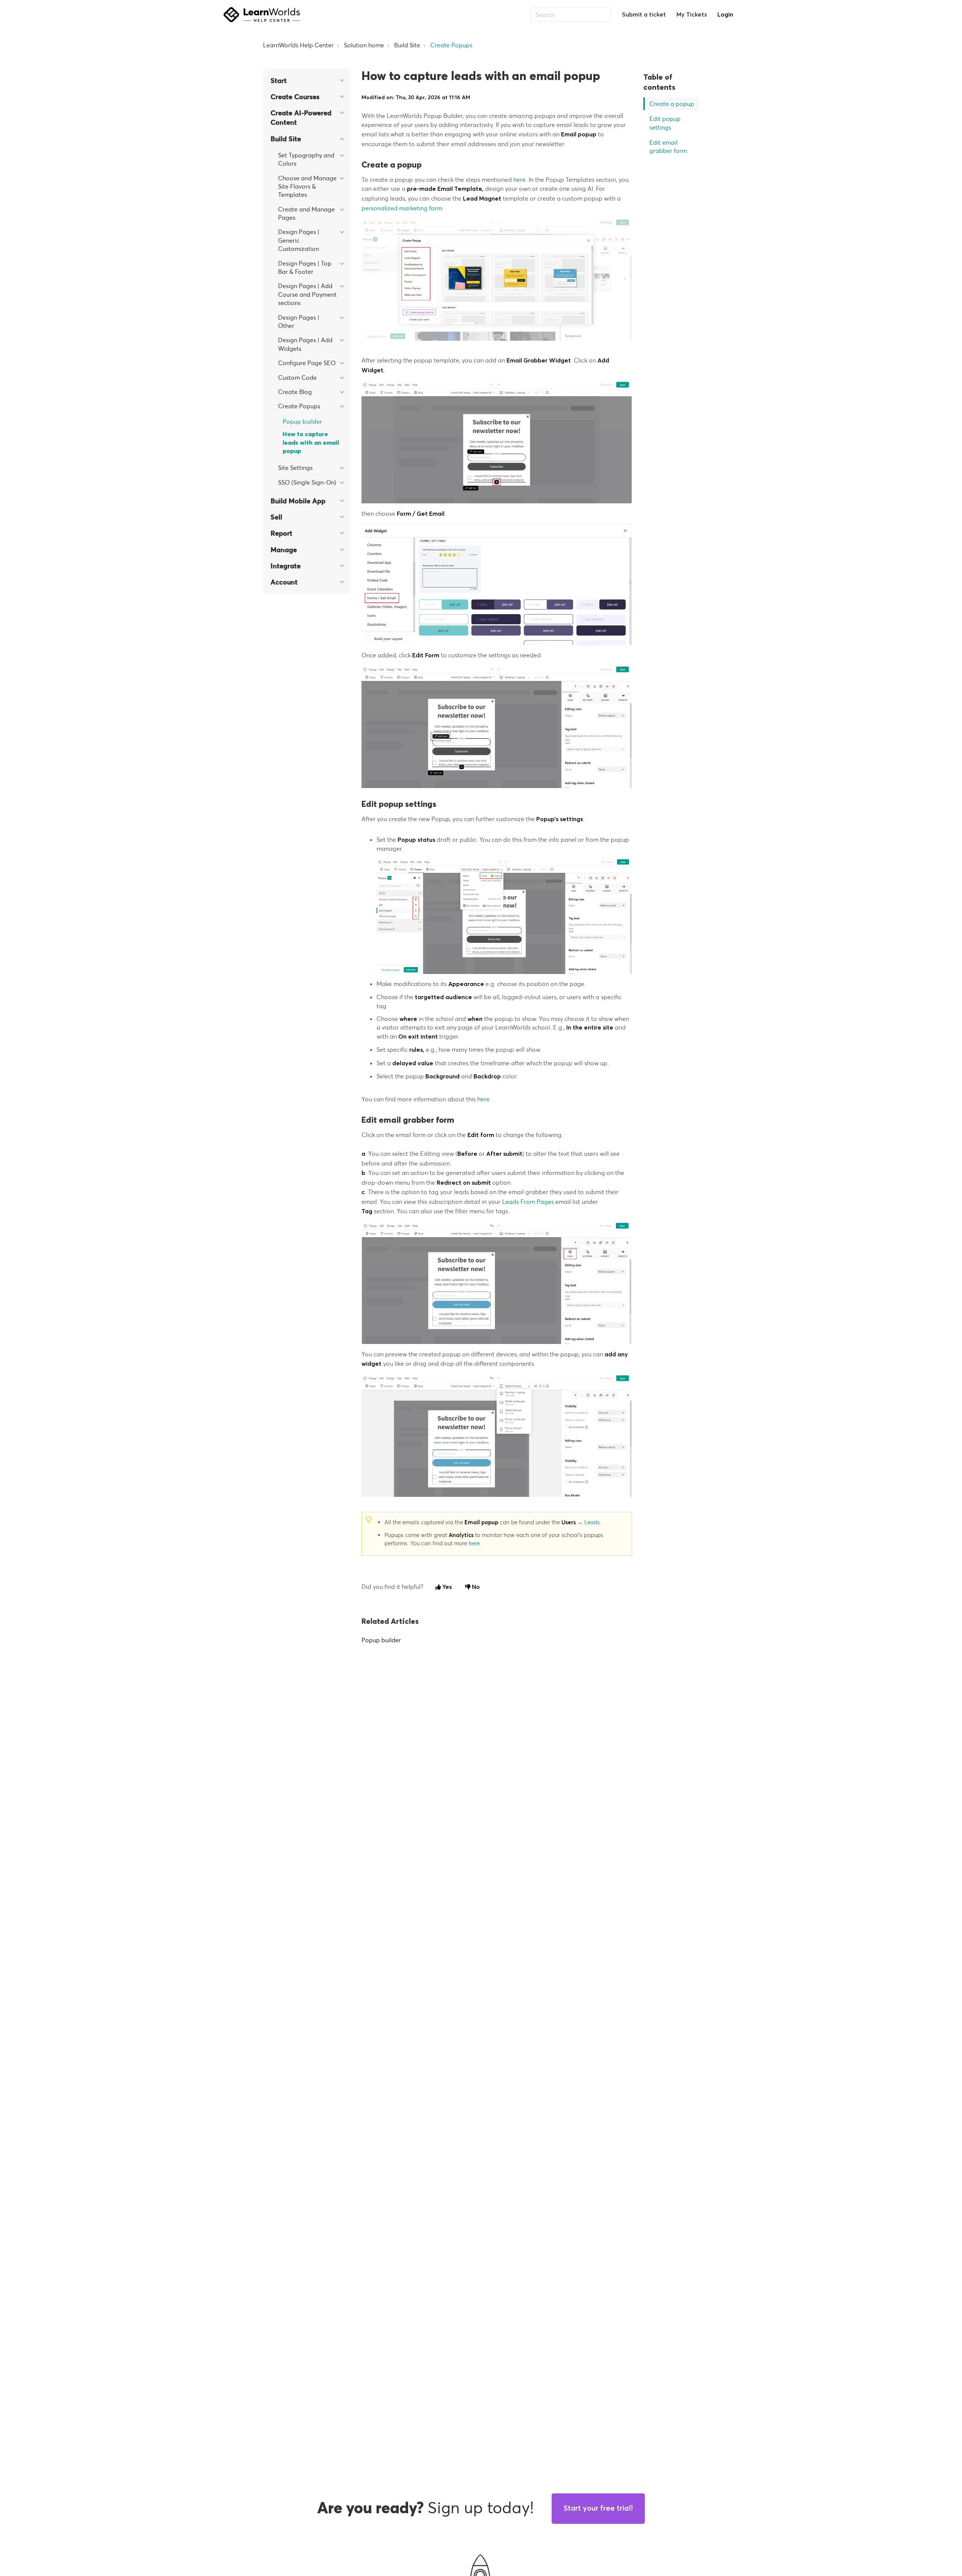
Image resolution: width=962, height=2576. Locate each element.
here (520, 180)
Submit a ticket (644, 15)
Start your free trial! (598, 2508)
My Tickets (692, 15)
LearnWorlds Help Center (298, 45)
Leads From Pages (528, 1202)
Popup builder (302, 421)
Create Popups (451, 45)
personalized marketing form (402, 208)
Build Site (407, 45)
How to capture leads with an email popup (311, 443)
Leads (592, 1522)
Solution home (364, 45)
